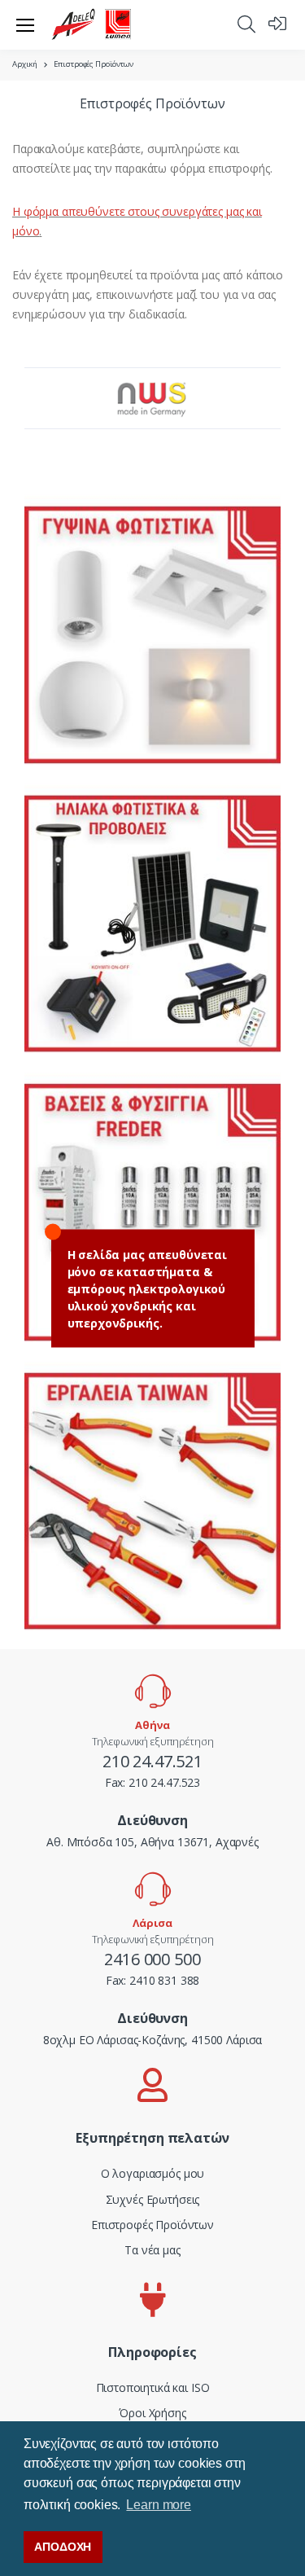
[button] (246, 24)
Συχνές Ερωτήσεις (153, 2199)
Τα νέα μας (152, 2250)
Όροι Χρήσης (152, 2413)
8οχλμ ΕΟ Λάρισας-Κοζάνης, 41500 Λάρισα (153, 2040)
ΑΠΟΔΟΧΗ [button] (63, 2547)
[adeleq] (92, 24)
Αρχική (25, 64)
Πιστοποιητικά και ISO (153, 2387)
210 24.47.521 (152, 1761)
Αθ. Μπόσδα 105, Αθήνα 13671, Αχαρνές (152, 1842)
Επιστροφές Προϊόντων (152, 2225)
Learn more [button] (159, 2505)
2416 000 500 (152, 1959)
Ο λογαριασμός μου (153, 2173)
